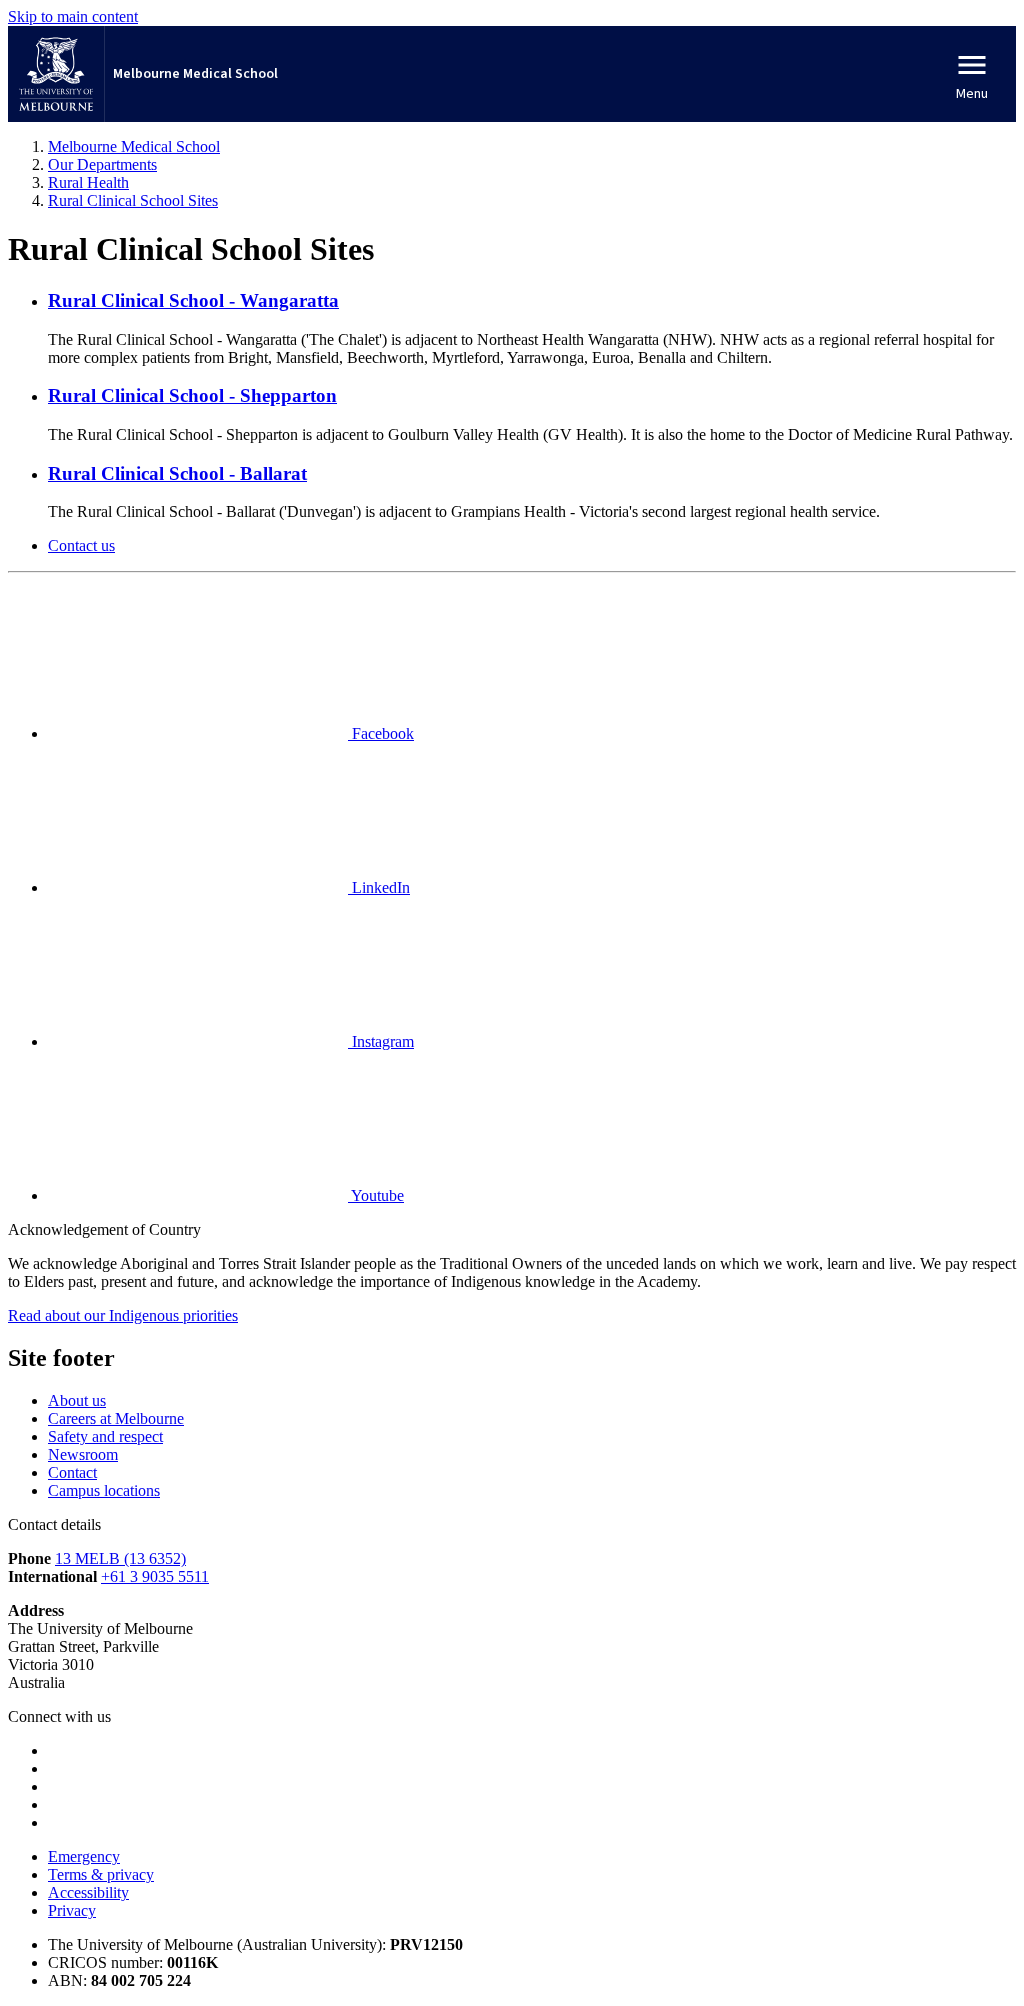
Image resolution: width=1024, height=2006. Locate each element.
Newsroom (83, 1454)
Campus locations (104, 1490)
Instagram (381, 1041)
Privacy (72, 1910)
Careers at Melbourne (116, 1418)
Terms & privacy (101, 1874)
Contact (72, 1472)
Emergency (84, 1856)
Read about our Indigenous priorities (123, 1315)
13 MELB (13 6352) (120, 1558)
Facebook (381, 733)
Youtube (376, 1195)
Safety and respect (105, 1436)
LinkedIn (379, 887)
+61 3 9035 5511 (155, 1576)
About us (77, 1400)
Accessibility (88, 1892)
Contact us (81, 545)
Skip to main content (73, 16)
